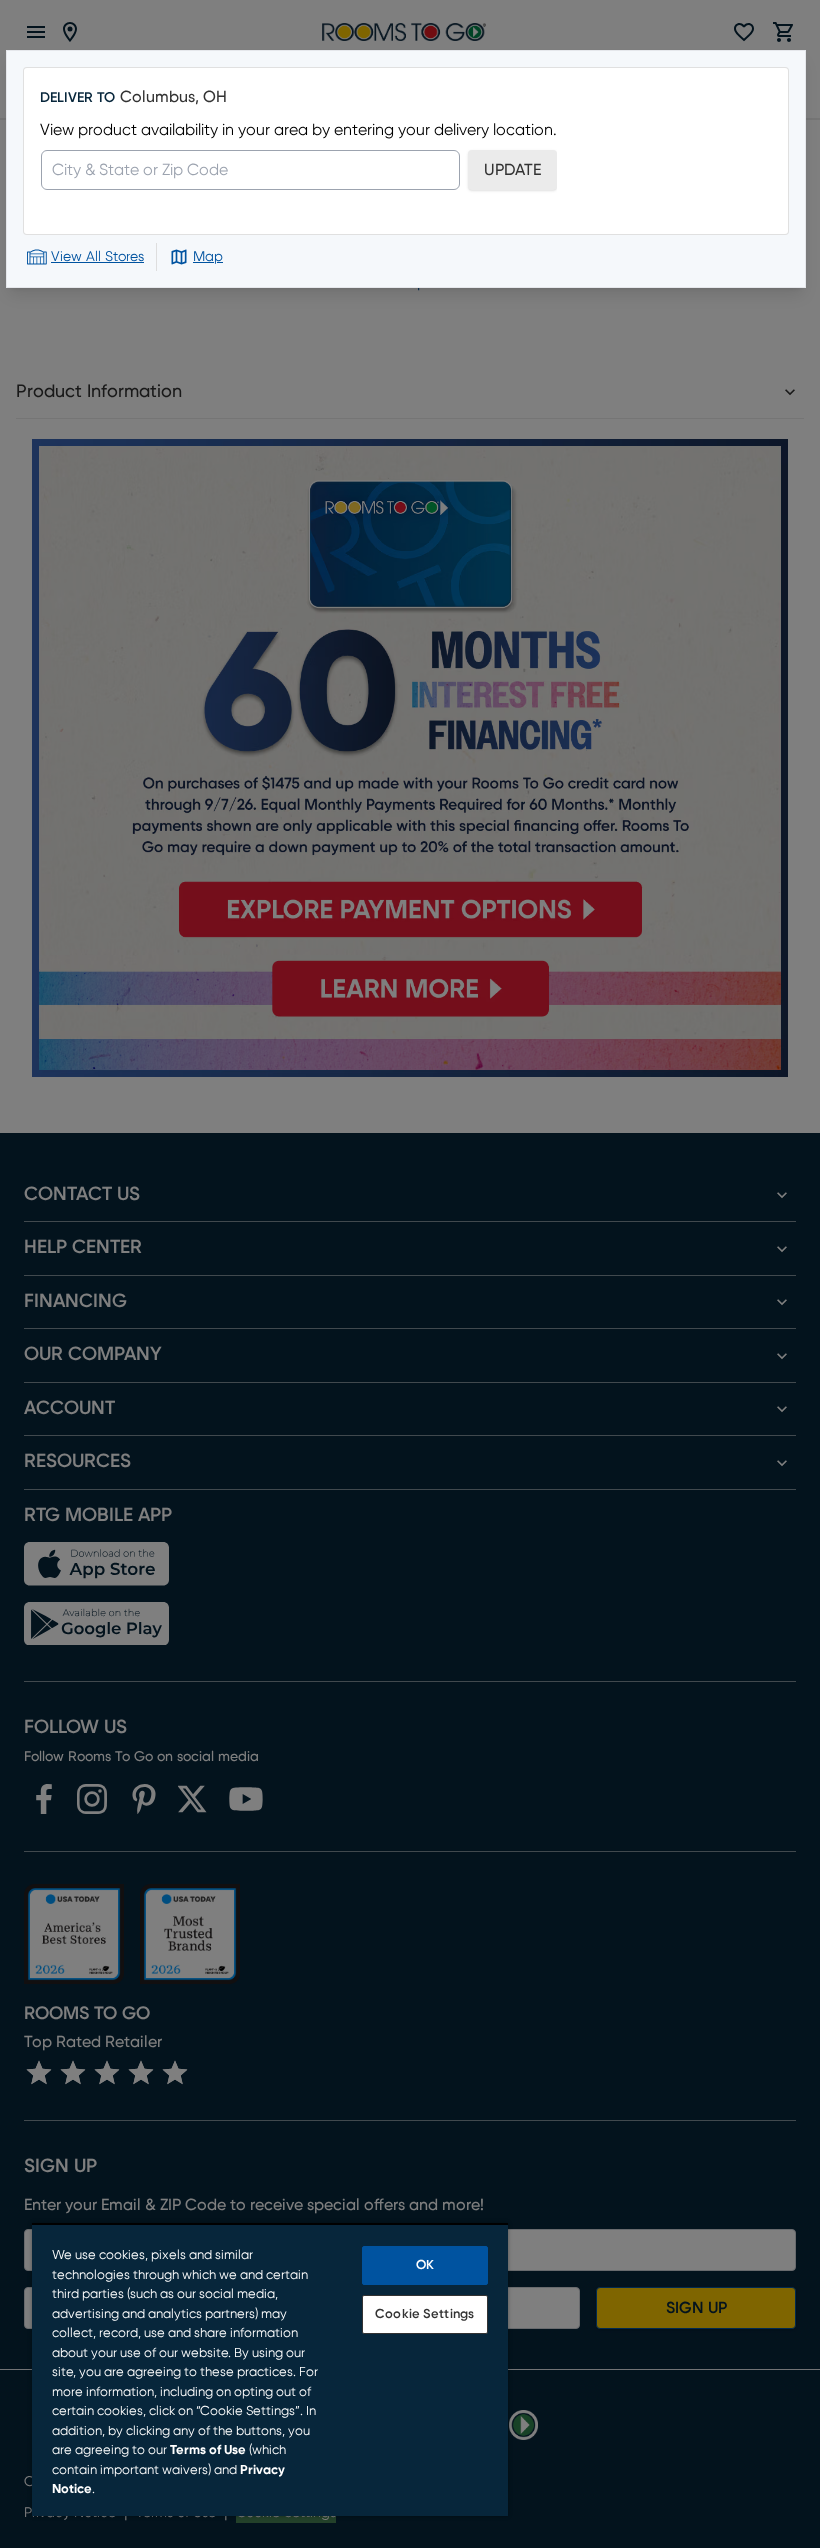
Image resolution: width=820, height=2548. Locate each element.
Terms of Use (208, 2450)
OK (425, 2265)
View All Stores (97, 257)
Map (208, 257)
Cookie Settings (424, 2314)
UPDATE (512, 170)
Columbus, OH (173, 97)
